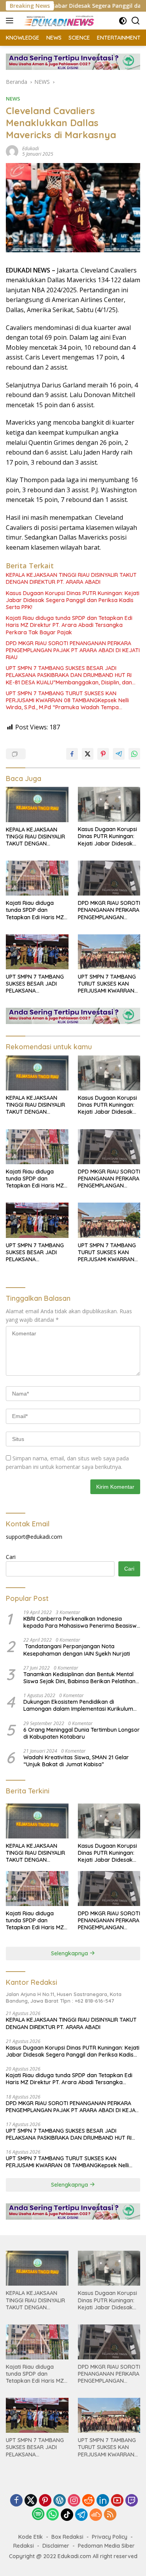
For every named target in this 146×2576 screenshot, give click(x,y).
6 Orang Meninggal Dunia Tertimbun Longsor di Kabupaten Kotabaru (82, 1733)
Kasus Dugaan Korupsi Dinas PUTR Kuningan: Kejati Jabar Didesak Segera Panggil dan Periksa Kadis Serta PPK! (73, 600)
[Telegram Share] (119, 754)
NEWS (13, 99)
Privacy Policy (110, 2537)
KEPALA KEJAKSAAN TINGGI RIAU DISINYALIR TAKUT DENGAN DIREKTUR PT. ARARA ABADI (71, 578)
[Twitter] (31, 2501)
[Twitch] (132, 2501)
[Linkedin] (103, 2501)
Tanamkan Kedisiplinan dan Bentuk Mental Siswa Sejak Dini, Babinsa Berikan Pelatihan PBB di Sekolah (79, 1678)
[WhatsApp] (53, 2515)
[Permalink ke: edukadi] (12, 150)
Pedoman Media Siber (106, 2546)
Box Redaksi (67, 2537)
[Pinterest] (45, 2501)
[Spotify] (38, 2515)
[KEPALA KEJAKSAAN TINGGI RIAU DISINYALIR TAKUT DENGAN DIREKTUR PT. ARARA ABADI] (37, 804)
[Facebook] (16, 2501)
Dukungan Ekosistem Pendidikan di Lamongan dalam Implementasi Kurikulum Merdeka (78, 1705)
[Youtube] (117, 2501)
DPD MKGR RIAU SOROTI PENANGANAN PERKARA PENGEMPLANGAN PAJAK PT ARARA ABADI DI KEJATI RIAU (73, 650)
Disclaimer (56, 2546)
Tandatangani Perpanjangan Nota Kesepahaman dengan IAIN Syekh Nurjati (77, 1650)
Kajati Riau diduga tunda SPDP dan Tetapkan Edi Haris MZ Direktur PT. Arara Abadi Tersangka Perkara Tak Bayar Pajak (69, 625)
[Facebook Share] (72, 754)
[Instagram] (74, 2501)
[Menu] (11, 21)
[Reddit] (88, 2501)
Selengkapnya (70, 1953)
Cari (11, 1557)
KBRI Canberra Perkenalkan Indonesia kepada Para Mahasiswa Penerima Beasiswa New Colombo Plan (82, 1622)
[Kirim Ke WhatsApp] (134, 754)
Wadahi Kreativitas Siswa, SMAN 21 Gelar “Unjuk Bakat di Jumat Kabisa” (76, 1761)
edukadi (31, 148)
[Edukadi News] (58, 21)
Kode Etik (31, 2537)
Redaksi (24, 2546)
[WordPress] (60, 2501)
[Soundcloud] (96, 2515)
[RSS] (110, 2515)
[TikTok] (67, 2515)
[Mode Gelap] (123, 21)
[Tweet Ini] (88, 754)
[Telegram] (81, 2515)
